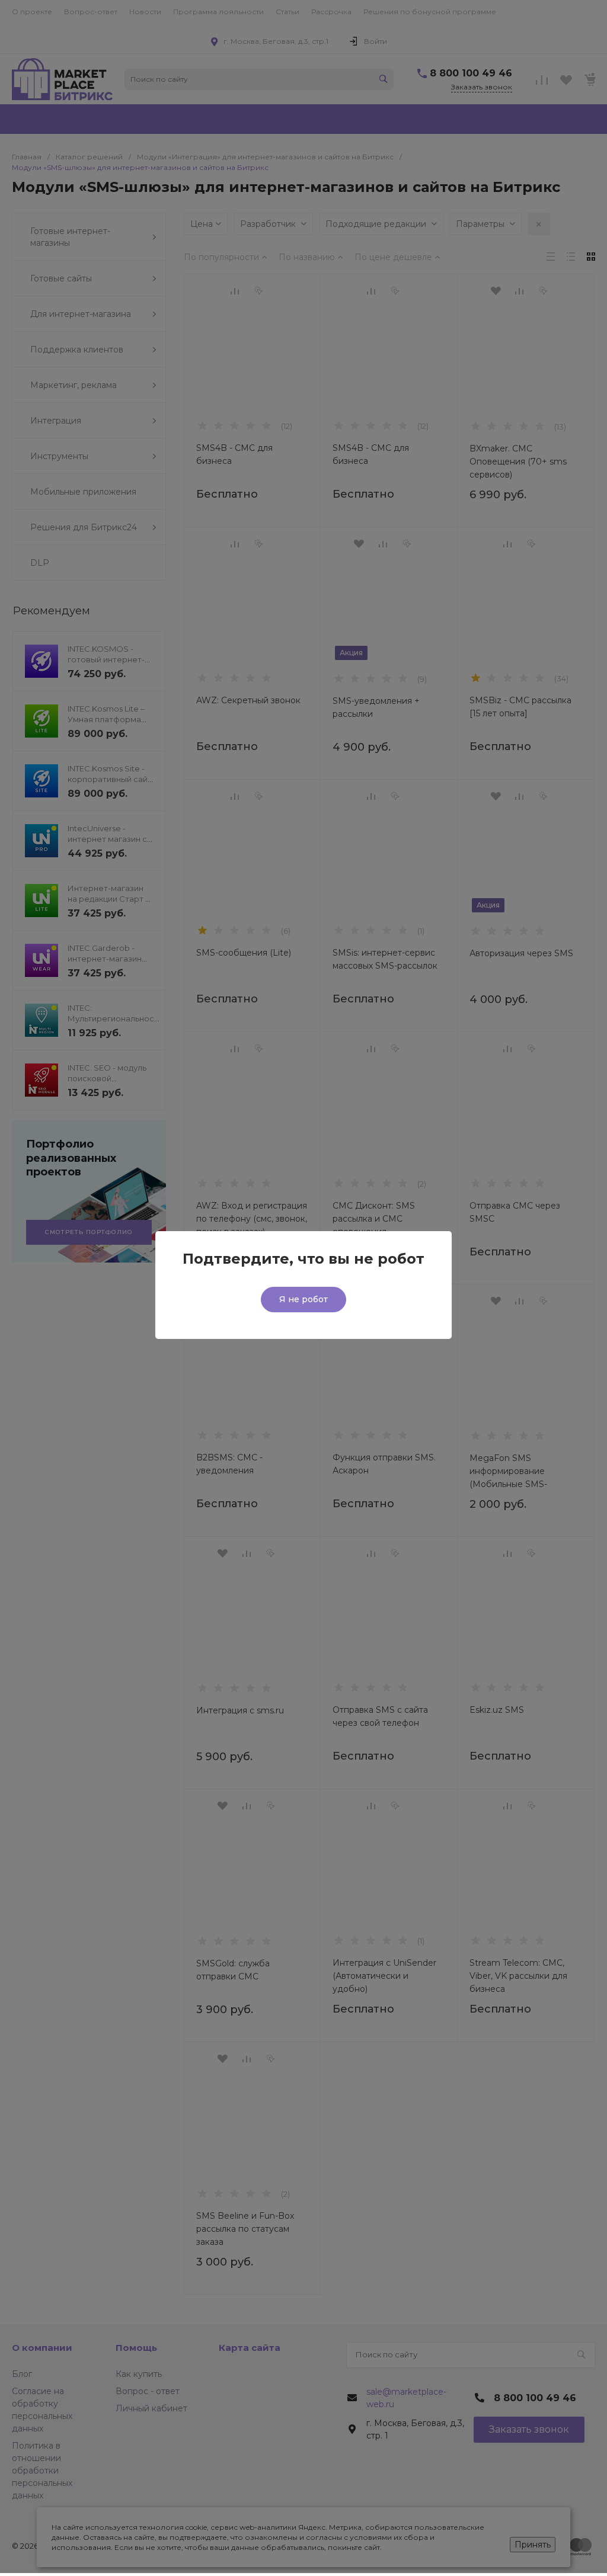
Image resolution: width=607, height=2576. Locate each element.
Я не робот (303, 1299)
